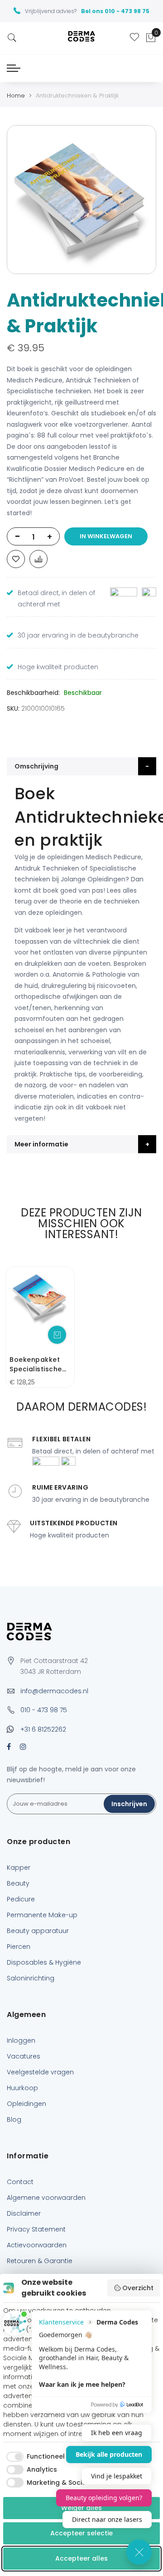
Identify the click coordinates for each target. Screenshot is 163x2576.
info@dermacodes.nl (54, 1691)
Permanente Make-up (42, 1915)
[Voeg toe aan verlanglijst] (16, 559)
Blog (14, 2119)
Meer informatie (41, 1144)
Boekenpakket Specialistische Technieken (36, 1365)
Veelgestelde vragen (40, 2072)
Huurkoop (22, 2088)
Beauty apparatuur (38, 1931)
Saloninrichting (31, 1978)
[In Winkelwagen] (57, 1335)
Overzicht (138, 2288)
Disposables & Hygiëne (44, 1962)
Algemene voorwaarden (46, 2198)
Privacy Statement (36, 2229)
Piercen (19, 1947)
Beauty (18, 1883)
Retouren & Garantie (40, 2261)
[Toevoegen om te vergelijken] (38, 559)
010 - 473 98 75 (44, 1710)
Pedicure (21, 1899)
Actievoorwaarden (37, 2245)
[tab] (81, 766)
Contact (20, 2182)
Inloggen (21, 2040)
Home (16, 95)
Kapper (19, 1868)
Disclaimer (24, 2213)
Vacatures (24, 2056)
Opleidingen (26, 2104)
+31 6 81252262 (43, 1729)
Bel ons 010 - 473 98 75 (115, 11)
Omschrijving (36, 766)
